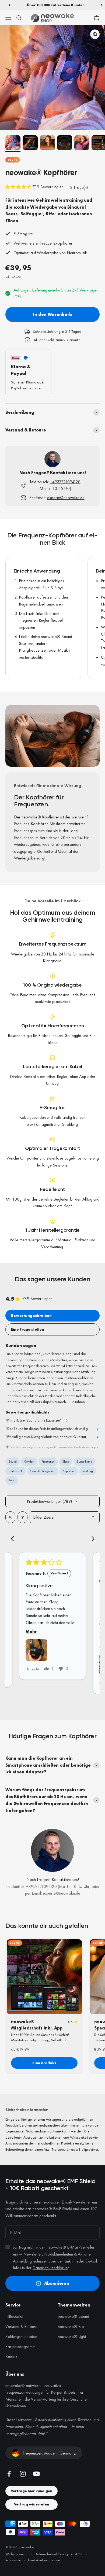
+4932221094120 (65, 482)
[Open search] (10, 1517)
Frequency (48, 1462)
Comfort (29, 1462)
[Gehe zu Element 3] (47, 143)
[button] (19, 187)
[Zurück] (10, 5)
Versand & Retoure (21, 2326)
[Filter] (22, 1517)
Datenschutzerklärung (51, 2268)
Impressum (13, 2560)
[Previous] (14, 1539)
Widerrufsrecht (16, 2554)
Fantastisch (16, 1471)
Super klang (85, 1462)
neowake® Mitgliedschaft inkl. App (37, 2025)
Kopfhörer (69, 1471)
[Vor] (102, 5)
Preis (12, 1480)
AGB (79, 2554)
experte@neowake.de (66, 498)
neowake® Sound (73, 2316)
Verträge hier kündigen (31, 2491)
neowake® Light (72, 2336)
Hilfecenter (15, 2316)
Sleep (66, 1462)
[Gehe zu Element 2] (30, 143)
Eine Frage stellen (28, 1329)
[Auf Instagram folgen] (23, 2474)
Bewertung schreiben (31, 1316)
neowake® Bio (71, 2326)
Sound (13, 160)
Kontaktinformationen (44, 2560)
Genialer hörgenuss (43, 1471)
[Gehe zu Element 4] (65, 143)
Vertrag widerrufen (31, 2504)
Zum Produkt (44, 2063)
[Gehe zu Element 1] (13, 143)
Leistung (88, 1471)
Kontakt (12, 2357)
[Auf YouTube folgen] (36, 2474)
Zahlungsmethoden (21, 2336)
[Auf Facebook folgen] (9, 2474)
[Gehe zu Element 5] (82, 143)
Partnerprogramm (20, 2347)
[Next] (91, 1539)
